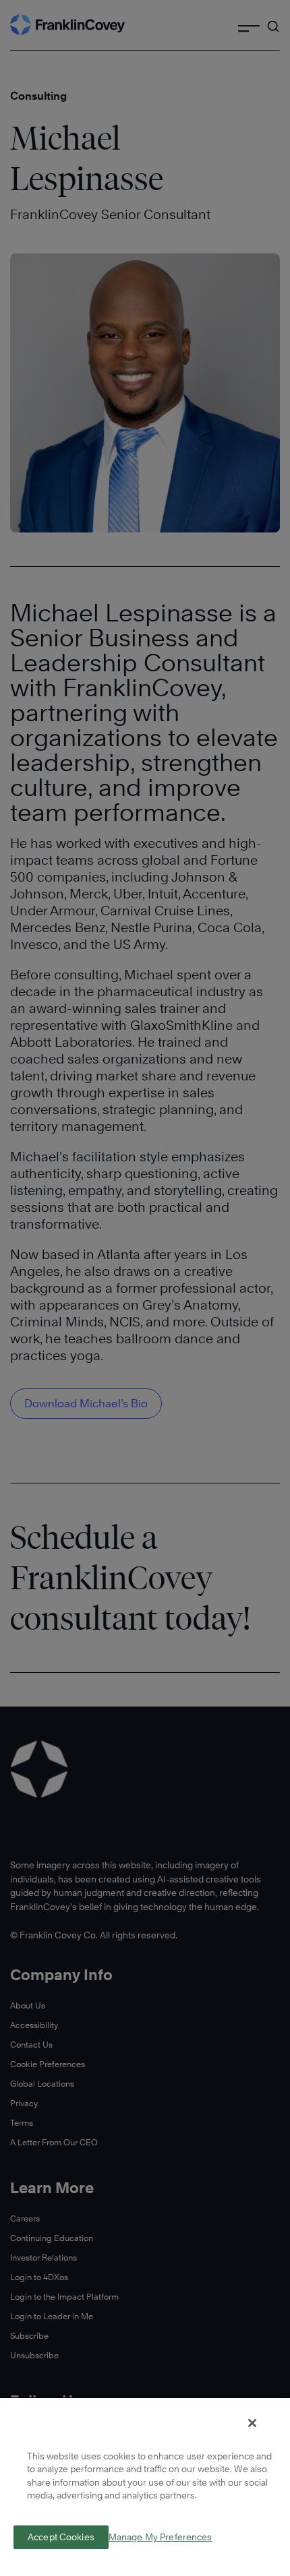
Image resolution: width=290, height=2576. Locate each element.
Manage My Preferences (161, 2537)
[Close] (252, 2423)
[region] (145, 2486)
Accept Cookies (61, 2537)
